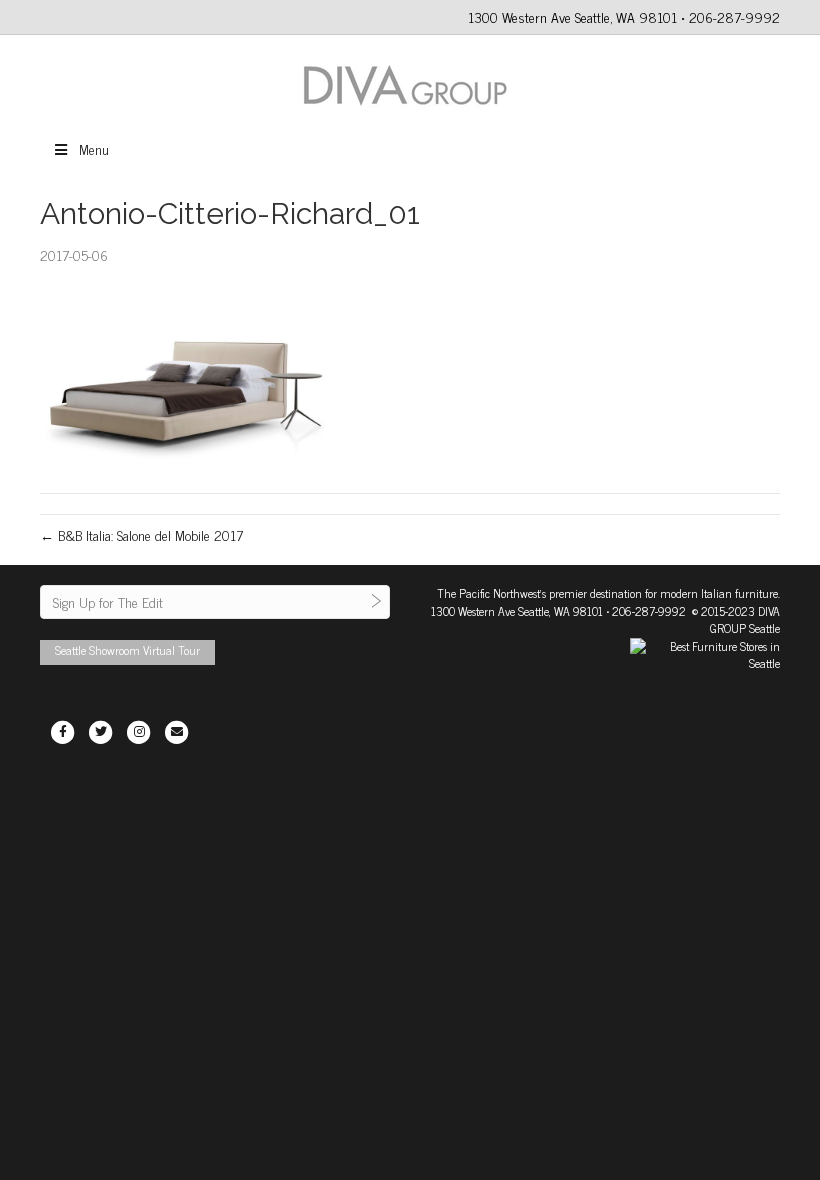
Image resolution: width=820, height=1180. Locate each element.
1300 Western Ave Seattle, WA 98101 (517, 611)
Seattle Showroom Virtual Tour (127, 650)
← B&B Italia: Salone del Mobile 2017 (141, 534)
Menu (94, 148)
